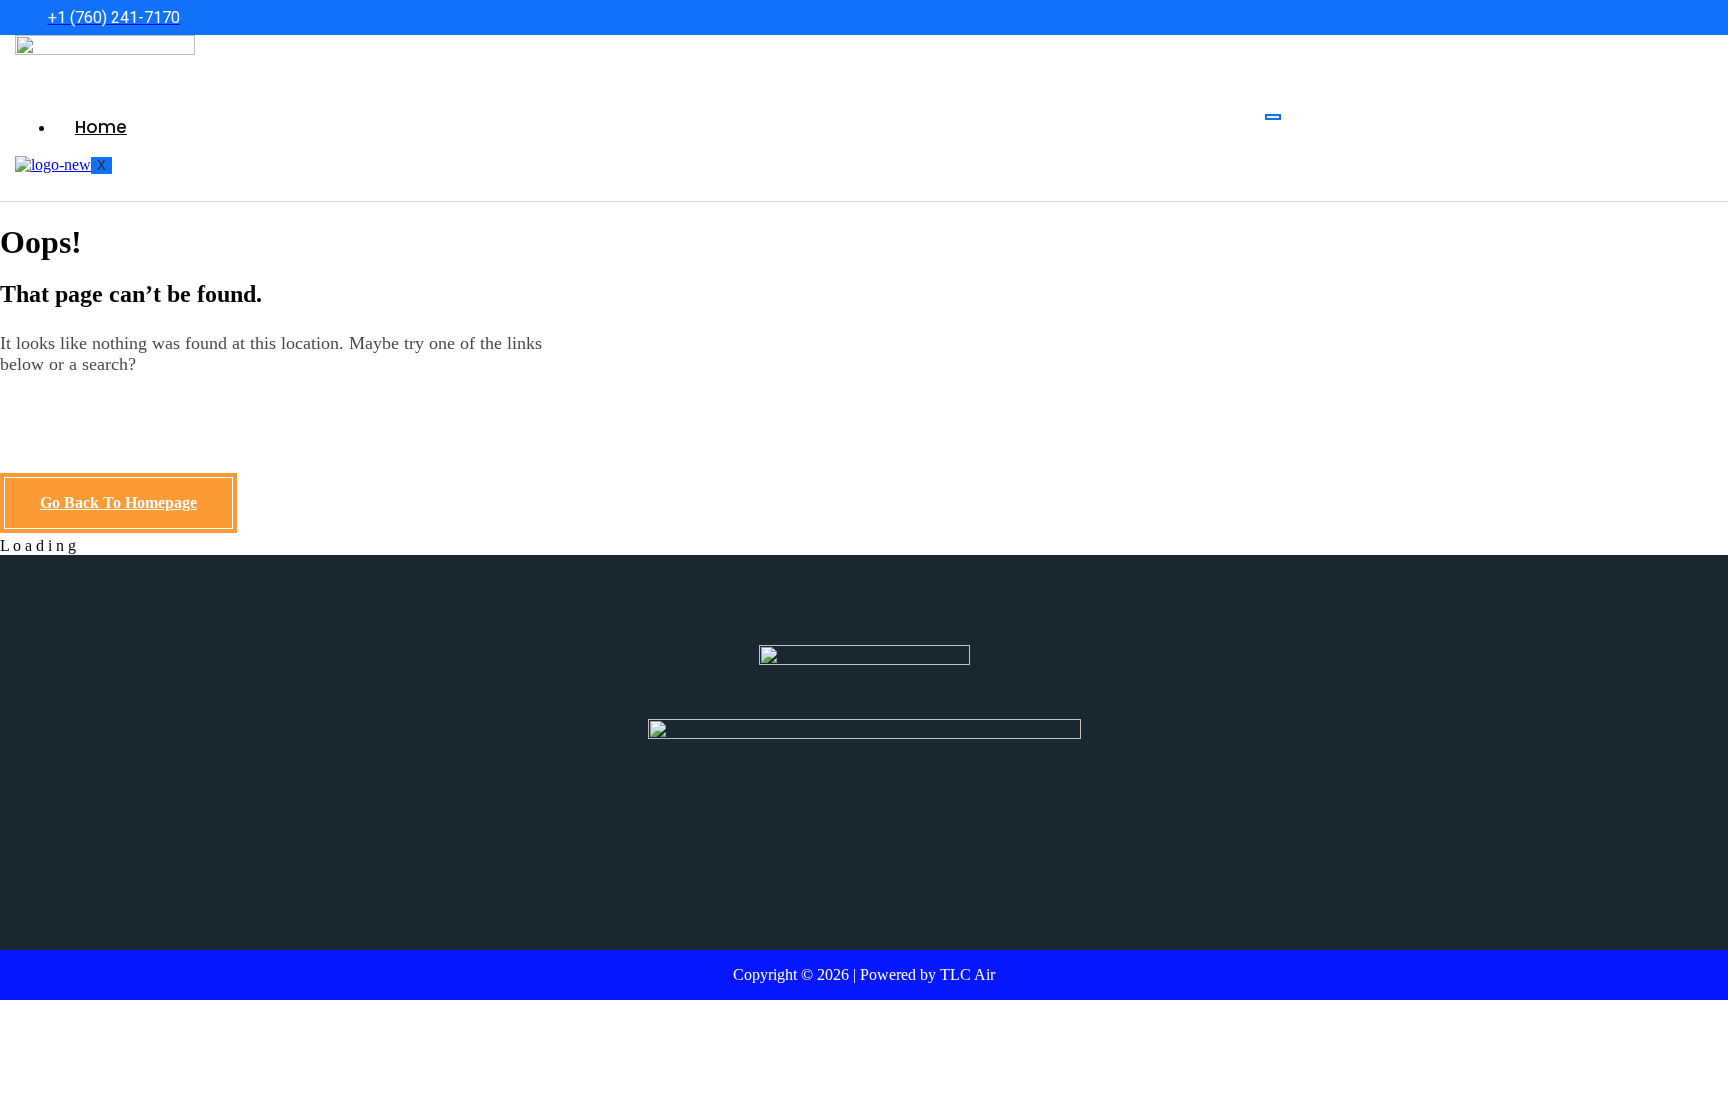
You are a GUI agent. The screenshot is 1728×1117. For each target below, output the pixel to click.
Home (101, 127)
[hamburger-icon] (1273, 117)
